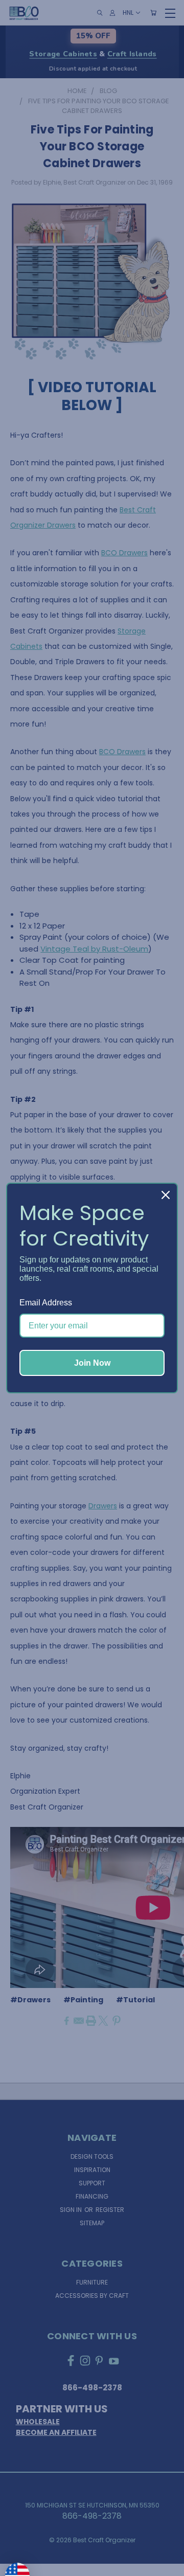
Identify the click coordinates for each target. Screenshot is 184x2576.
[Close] (166, 1195)
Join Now (92, 1363)
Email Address (46, 1303)
